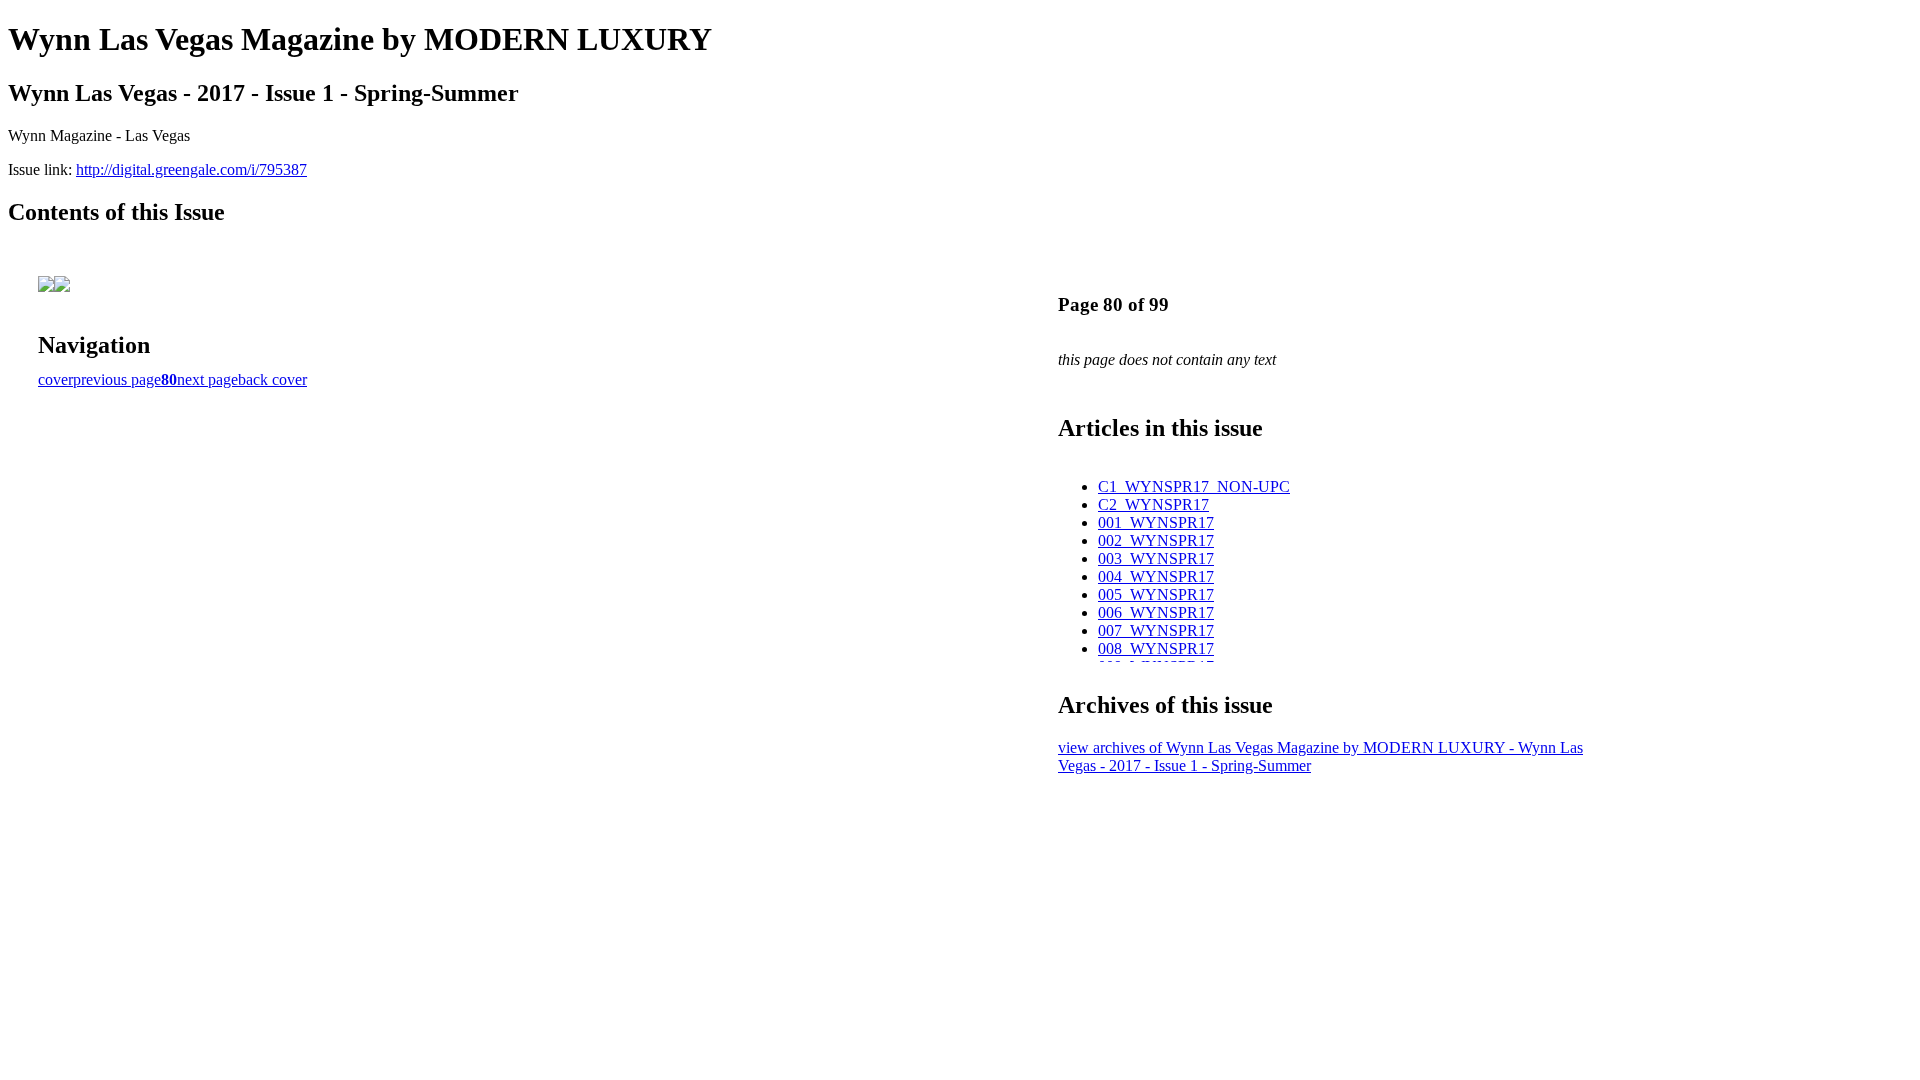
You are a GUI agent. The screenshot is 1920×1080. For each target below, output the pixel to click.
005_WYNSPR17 (1156, 594)
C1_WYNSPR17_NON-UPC (1194, 486)
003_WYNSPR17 (1156, 558)
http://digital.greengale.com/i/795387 (191, 169)
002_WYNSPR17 (1156, 540)
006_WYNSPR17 (1156, 612)
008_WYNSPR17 (1156, 648)
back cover (272, 379)
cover (55, 379)
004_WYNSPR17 (1156, 576)
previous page (117, 379)
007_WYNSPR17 (1156, 630)
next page (207, 379)
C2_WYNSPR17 (1153, 504)
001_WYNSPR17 (1156, 522)
